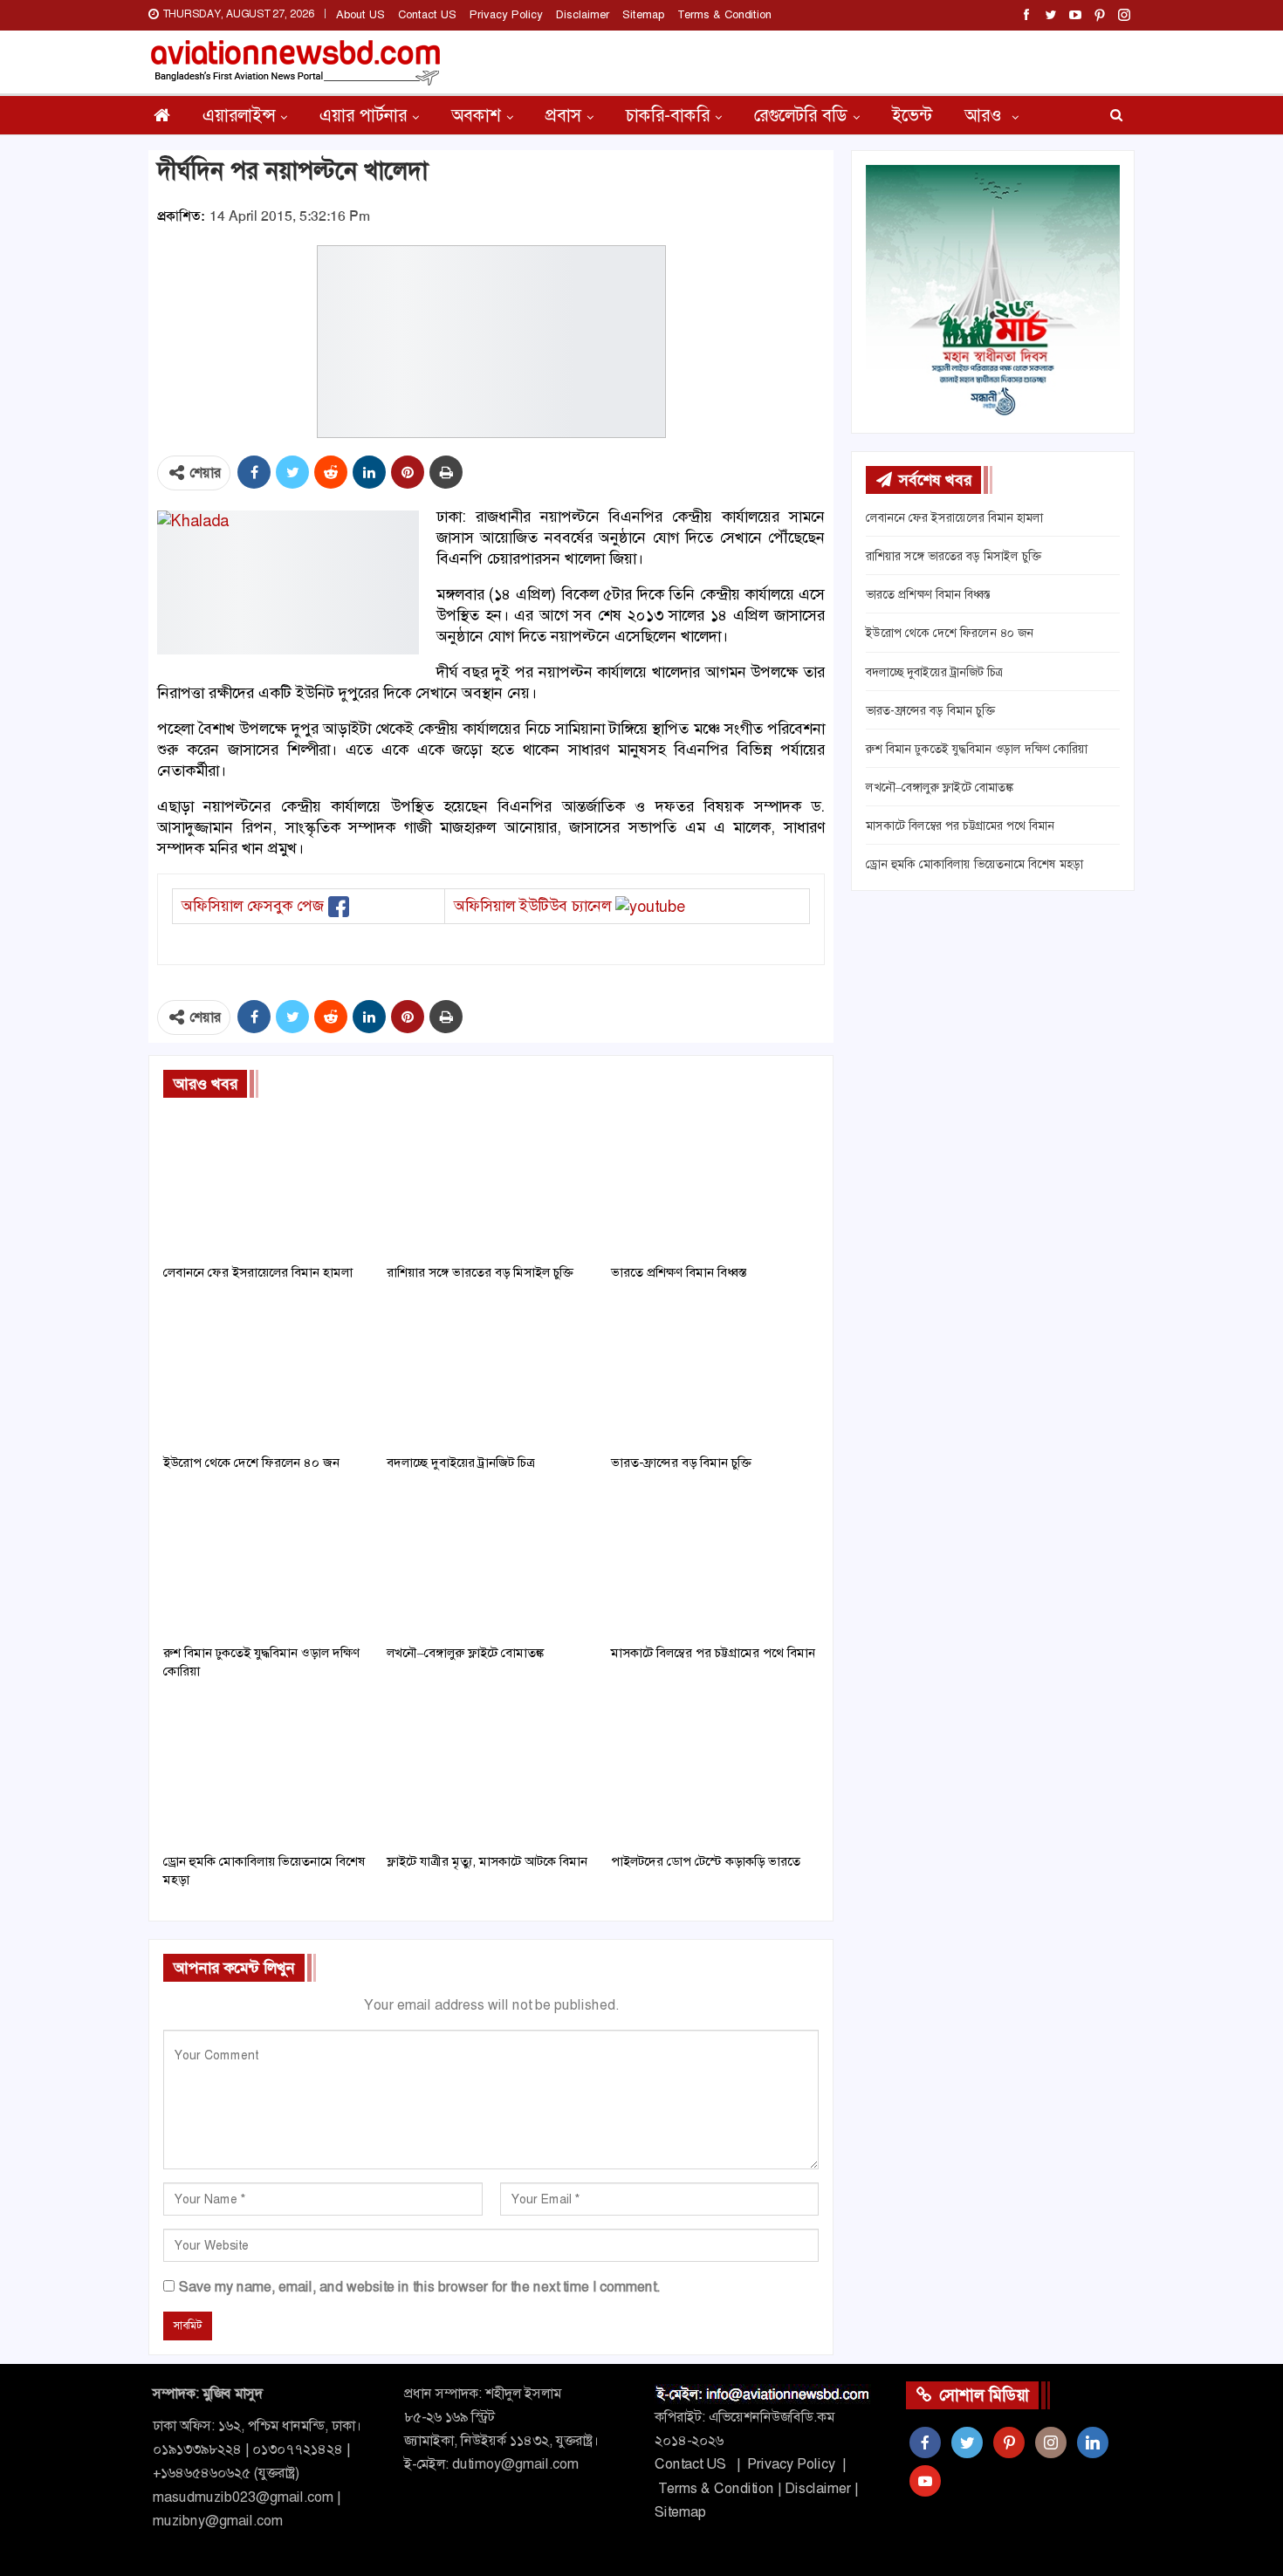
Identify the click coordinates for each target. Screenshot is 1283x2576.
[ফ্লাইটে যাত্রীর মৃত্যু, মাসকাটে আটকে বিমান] (491, 1771)
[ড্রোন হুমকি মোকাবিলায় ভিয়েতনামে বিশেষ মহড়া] (267, 1771)
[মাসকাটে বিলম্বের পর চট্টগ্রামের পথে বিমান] (715, 1562)
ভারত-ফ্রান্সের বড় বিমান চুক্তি (930, 710)
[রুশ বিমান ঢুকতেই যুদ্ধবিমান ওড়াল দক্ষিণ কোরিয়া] (267, 1562)
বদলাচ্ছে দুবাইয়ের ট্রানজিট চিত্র (934, 672)
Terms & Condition (724, 14)
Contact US (427, 14)
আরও (985, 115)
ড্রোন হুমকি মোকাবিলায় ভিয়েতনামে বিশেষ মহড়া (974, 864)
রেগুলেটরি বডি (801, 115)
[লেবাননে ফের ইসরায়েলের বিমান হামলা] (267, 1182)
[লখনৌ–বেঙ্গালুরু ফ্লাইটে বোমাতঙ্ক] (491, 1562)
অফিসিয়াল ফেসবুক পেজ (253, 906)
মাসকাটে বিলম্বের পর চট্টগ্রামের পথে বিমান (960, 826)
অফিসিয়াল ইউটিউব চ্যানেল (532, 906)
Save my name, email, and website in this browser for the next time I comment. (419, 2287)
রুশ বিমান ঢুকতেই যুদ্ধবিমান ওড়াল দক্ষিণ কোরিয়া (977, 749)
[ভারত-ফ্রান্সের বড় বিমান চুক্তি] (715, 1372)
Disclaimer (583, 14)
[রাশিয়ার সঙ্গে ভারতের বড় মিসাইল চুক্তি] (491, 1182)
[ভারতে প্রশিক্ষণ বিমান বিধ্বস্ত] (715, 1182)
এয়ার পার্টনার (363, 115)
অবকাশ (476, 115)
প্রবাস (563, 115)
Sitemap (643, 14)
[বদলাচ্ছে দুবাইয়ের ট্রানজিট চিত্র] (491, 1372)
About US (360, 14)
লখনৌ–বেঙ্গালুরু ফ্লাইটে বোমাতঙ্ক (940, 787)
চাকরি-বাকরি (668, 115)
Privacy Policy (506, 14)
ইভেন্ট (912, 115)
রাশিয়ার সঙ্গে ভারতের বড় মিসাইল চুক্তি (954, 556)
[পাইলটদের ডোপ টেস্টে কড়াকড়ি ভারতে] (715, 1771)
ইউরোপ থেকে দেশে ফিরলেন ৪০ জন (950, 633)
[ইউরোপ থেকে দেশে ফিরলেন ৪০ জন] (267, 1372)
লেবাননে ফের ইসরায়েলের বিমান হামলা (954, 517)
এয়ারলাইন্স (239, 115)
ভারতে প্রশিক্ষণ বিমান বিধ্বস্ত (928, 594)
